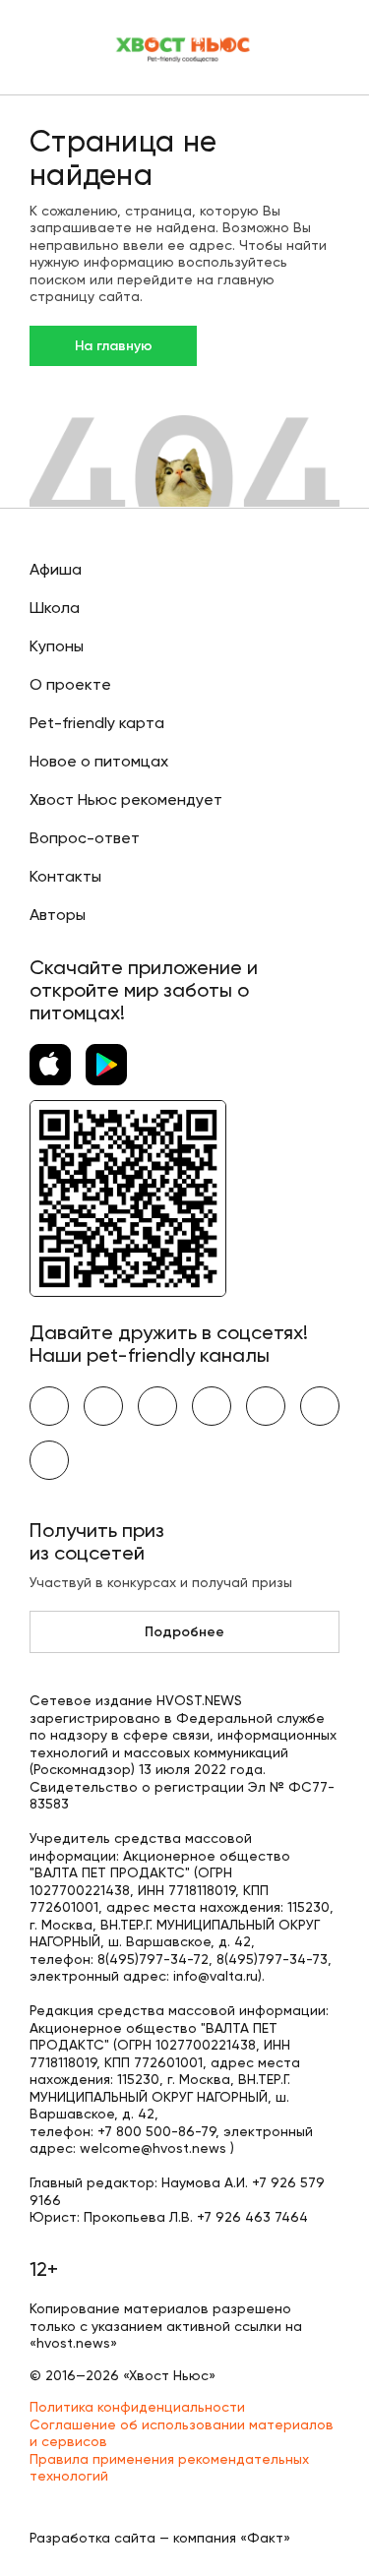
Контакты (65, 876)
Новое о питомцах (99, 761)
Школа (55, 608)
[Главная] (184, 47)
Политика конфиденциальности (137, 2407)
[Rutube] (49, 1460)
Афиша (56, 569)
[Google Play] (106, 1065)
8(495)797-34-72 (153, 1959)
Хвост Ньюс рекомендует (126, 799)
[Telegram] (212, 1406)
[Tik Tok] (320, 1406)
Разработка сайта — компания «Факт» (160, 2538)
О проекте (70, 684)
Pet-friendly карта (97, 723)
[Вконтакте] (49, 1406)
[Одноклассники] (157, 1406)
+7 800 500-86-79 (156, 2131)
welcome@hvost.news (153, 2148)
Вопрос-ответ (85, 838)
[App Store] (50, 1065)
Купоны (57, 646)
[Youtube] (103, 1406)
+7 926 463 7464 (252, 2217)
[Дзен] (266, 1406)
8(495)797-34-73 (272, 1959)
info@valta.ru (215, 1976)
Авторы (58, 915)
